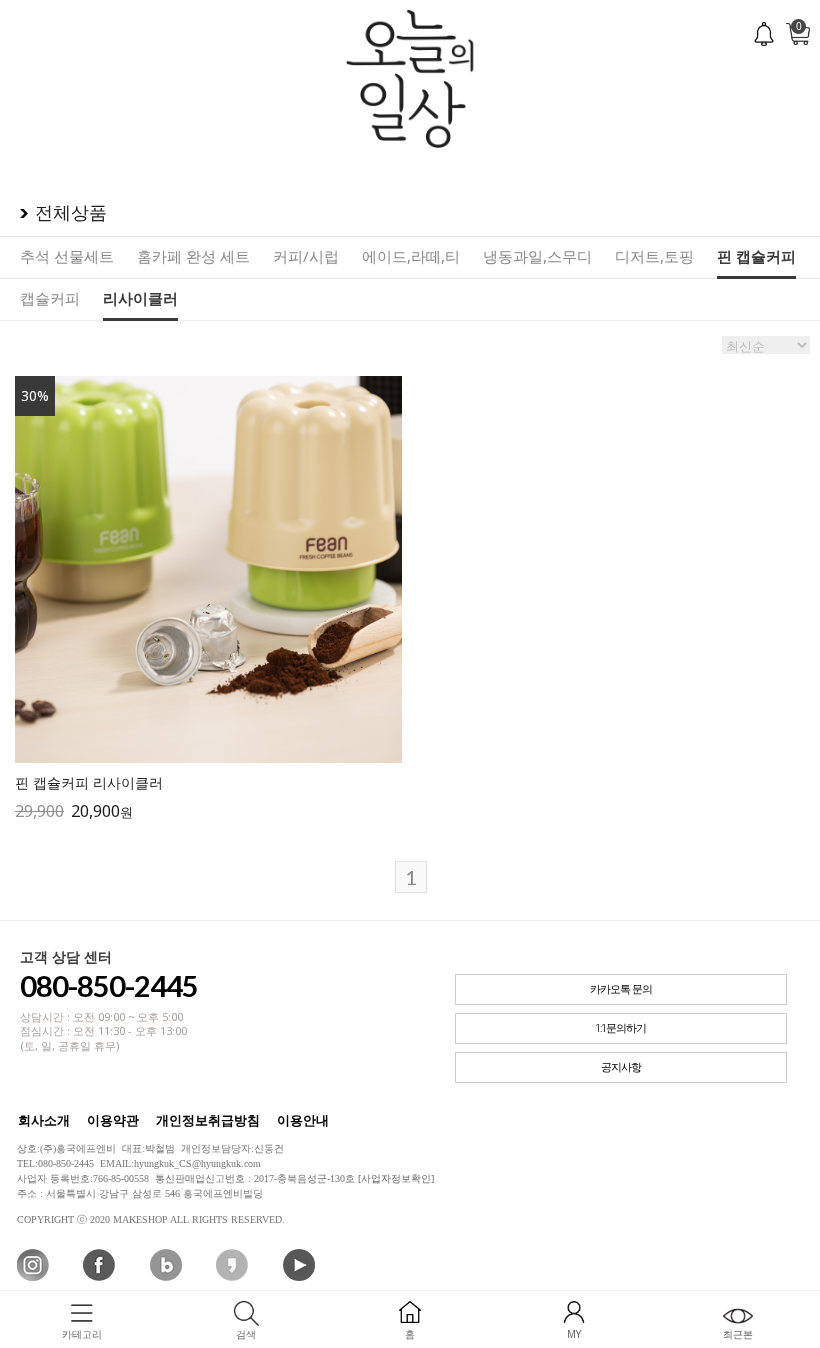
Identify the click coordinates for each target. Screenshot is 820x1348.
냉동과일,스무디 (537, 256)
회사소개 (44, 1120)
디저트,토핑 (654, 256)
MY (574, 1334)
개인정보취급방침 (208, 1120)
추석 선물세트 (67, 256)
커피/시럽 (306, 256)
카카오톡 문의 (621, 989)
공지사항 (621, 1067)
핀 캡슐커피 (756, 256)
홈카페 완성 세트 (193, 256)
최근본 (738, 1334)
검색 (246, 1334)
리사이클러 (140, 298)
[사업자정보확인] (396, 1178)
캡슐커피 (50, 298)
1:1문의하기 (620, 1028)
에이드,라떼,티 (411, 256)
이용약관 (113, 1120)
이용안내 (303, 1120)
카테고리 (82, 1334)
